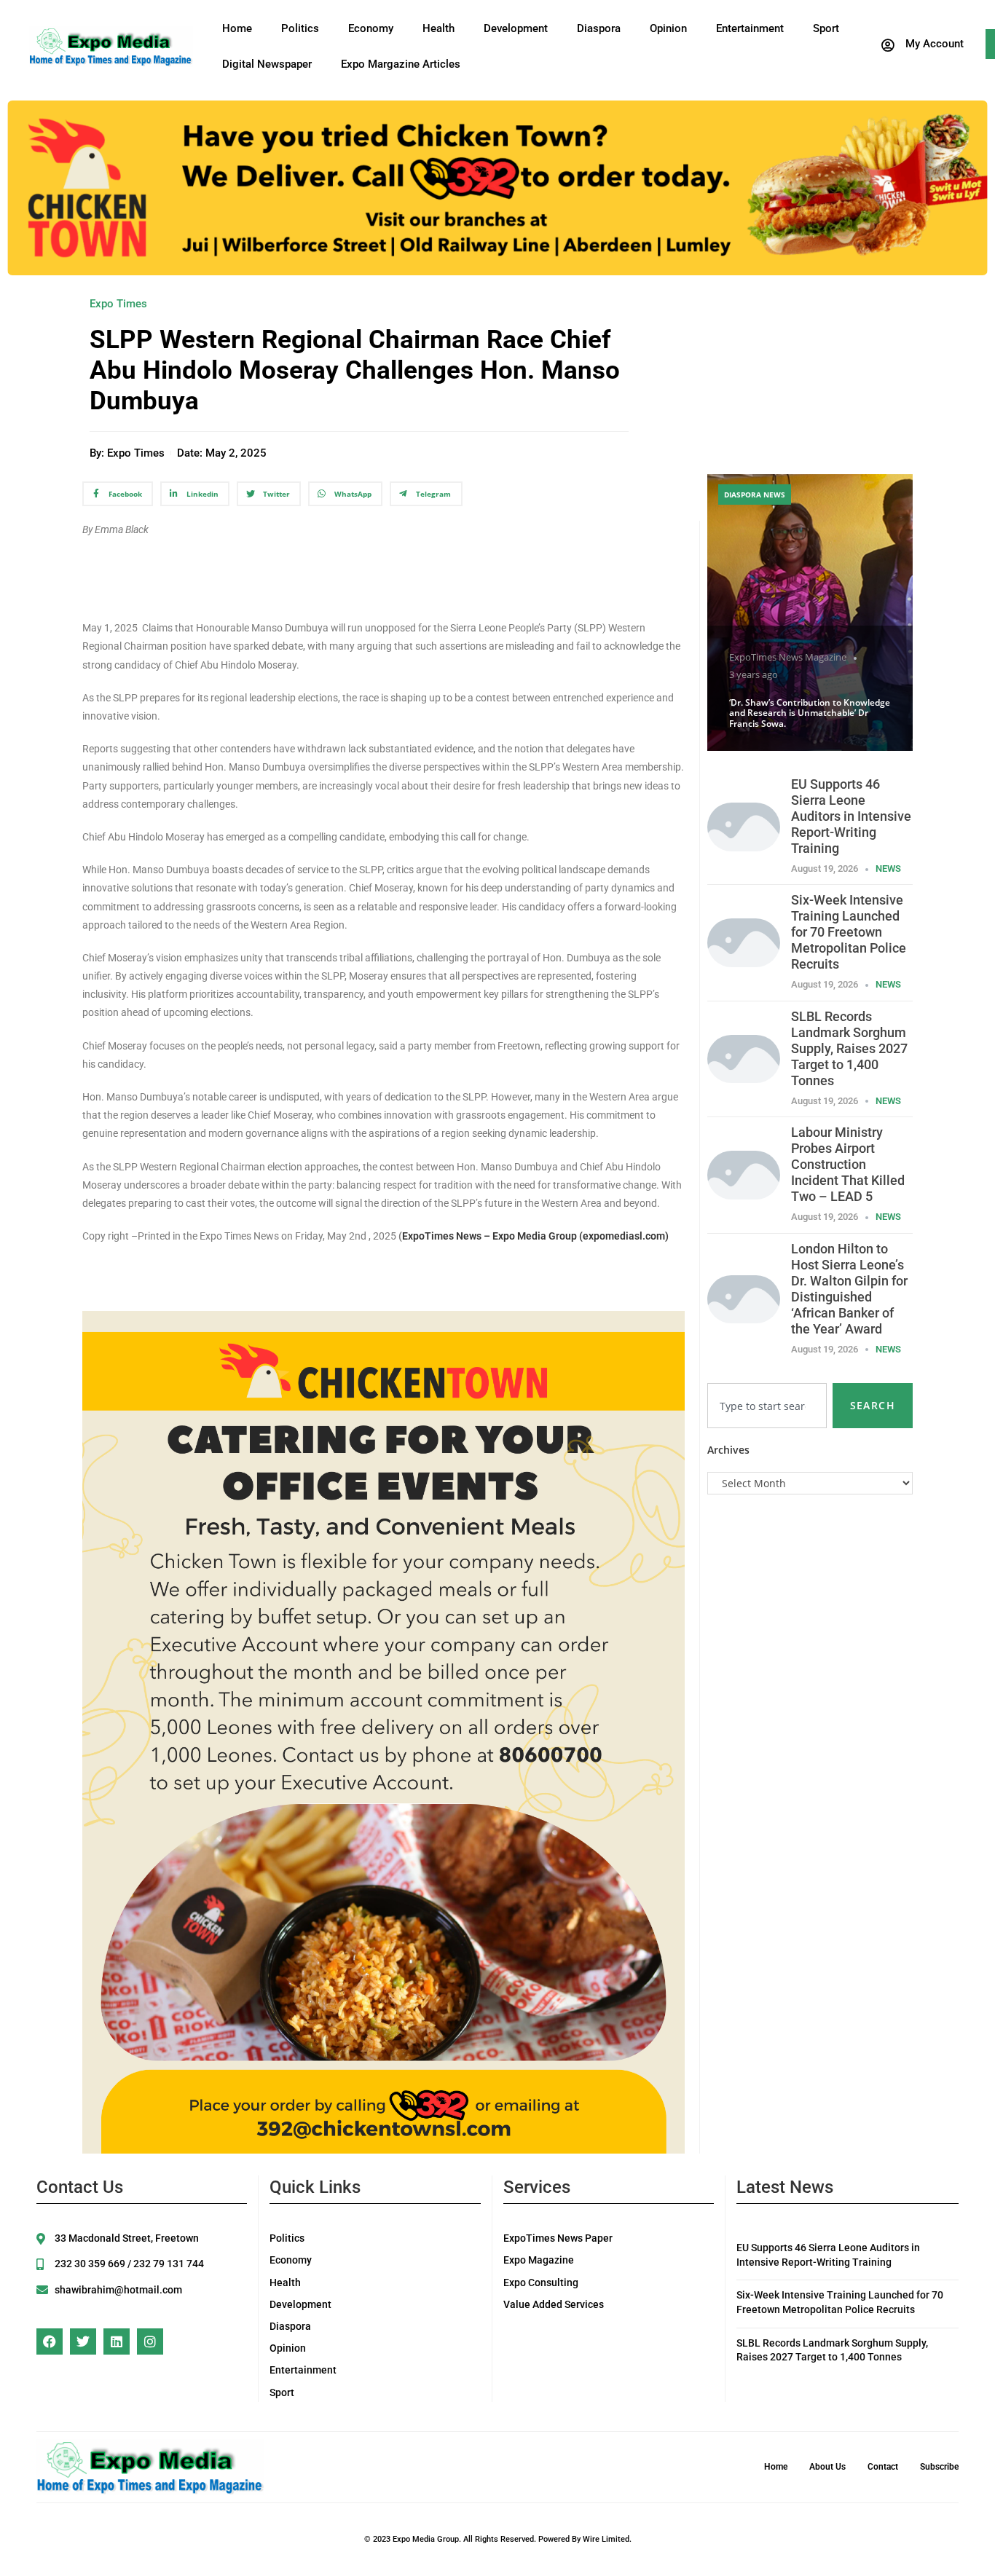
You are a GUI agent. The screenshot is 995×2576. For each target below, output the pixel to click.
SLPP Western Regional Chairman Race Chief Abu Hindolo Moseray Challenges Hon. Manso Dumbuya (355, 370)
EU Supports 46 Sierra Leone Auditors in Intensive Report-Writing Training (851, 816)
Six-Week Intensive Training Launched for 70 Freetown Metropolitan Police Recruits (849, 932)
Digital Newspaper (267, 64)
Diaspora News (755, 495)
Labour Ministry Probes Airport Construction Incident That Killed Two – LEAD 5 (848, 1164)
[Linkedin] (117, 2341)
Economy (371, 28)
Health (438, 28)
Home (237, 28)
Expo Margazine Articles (401, 64)
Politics (300, 28)
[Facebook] (50, 2341)
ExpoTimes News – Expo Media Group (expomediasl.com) (535, 1236)
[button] (921, 45)
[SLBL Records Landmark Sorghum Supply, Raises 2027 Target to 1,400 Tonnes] (744, 1058)
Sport (826, 28)
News (888, 868)
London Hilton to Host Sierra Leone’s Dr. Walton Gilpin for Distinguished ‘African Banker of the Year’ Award (849, 1289)
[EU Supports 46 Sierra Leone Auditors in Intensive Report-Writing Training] (744, 826)
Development (516, 28)
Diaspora (599, 28)
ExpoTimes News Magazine (788, 657)
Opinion (668, 28)
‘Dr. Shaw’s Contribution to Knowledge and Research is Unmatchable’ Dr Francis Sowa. (810, 713)
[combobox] (767, 1406)
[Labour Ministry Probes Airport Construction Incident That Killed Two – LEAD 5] (744, 1174)
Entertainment (750, 28)
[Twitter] (83, 2341)
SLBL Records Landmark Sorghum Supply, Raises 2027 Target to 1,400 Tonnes (849, 1048)
